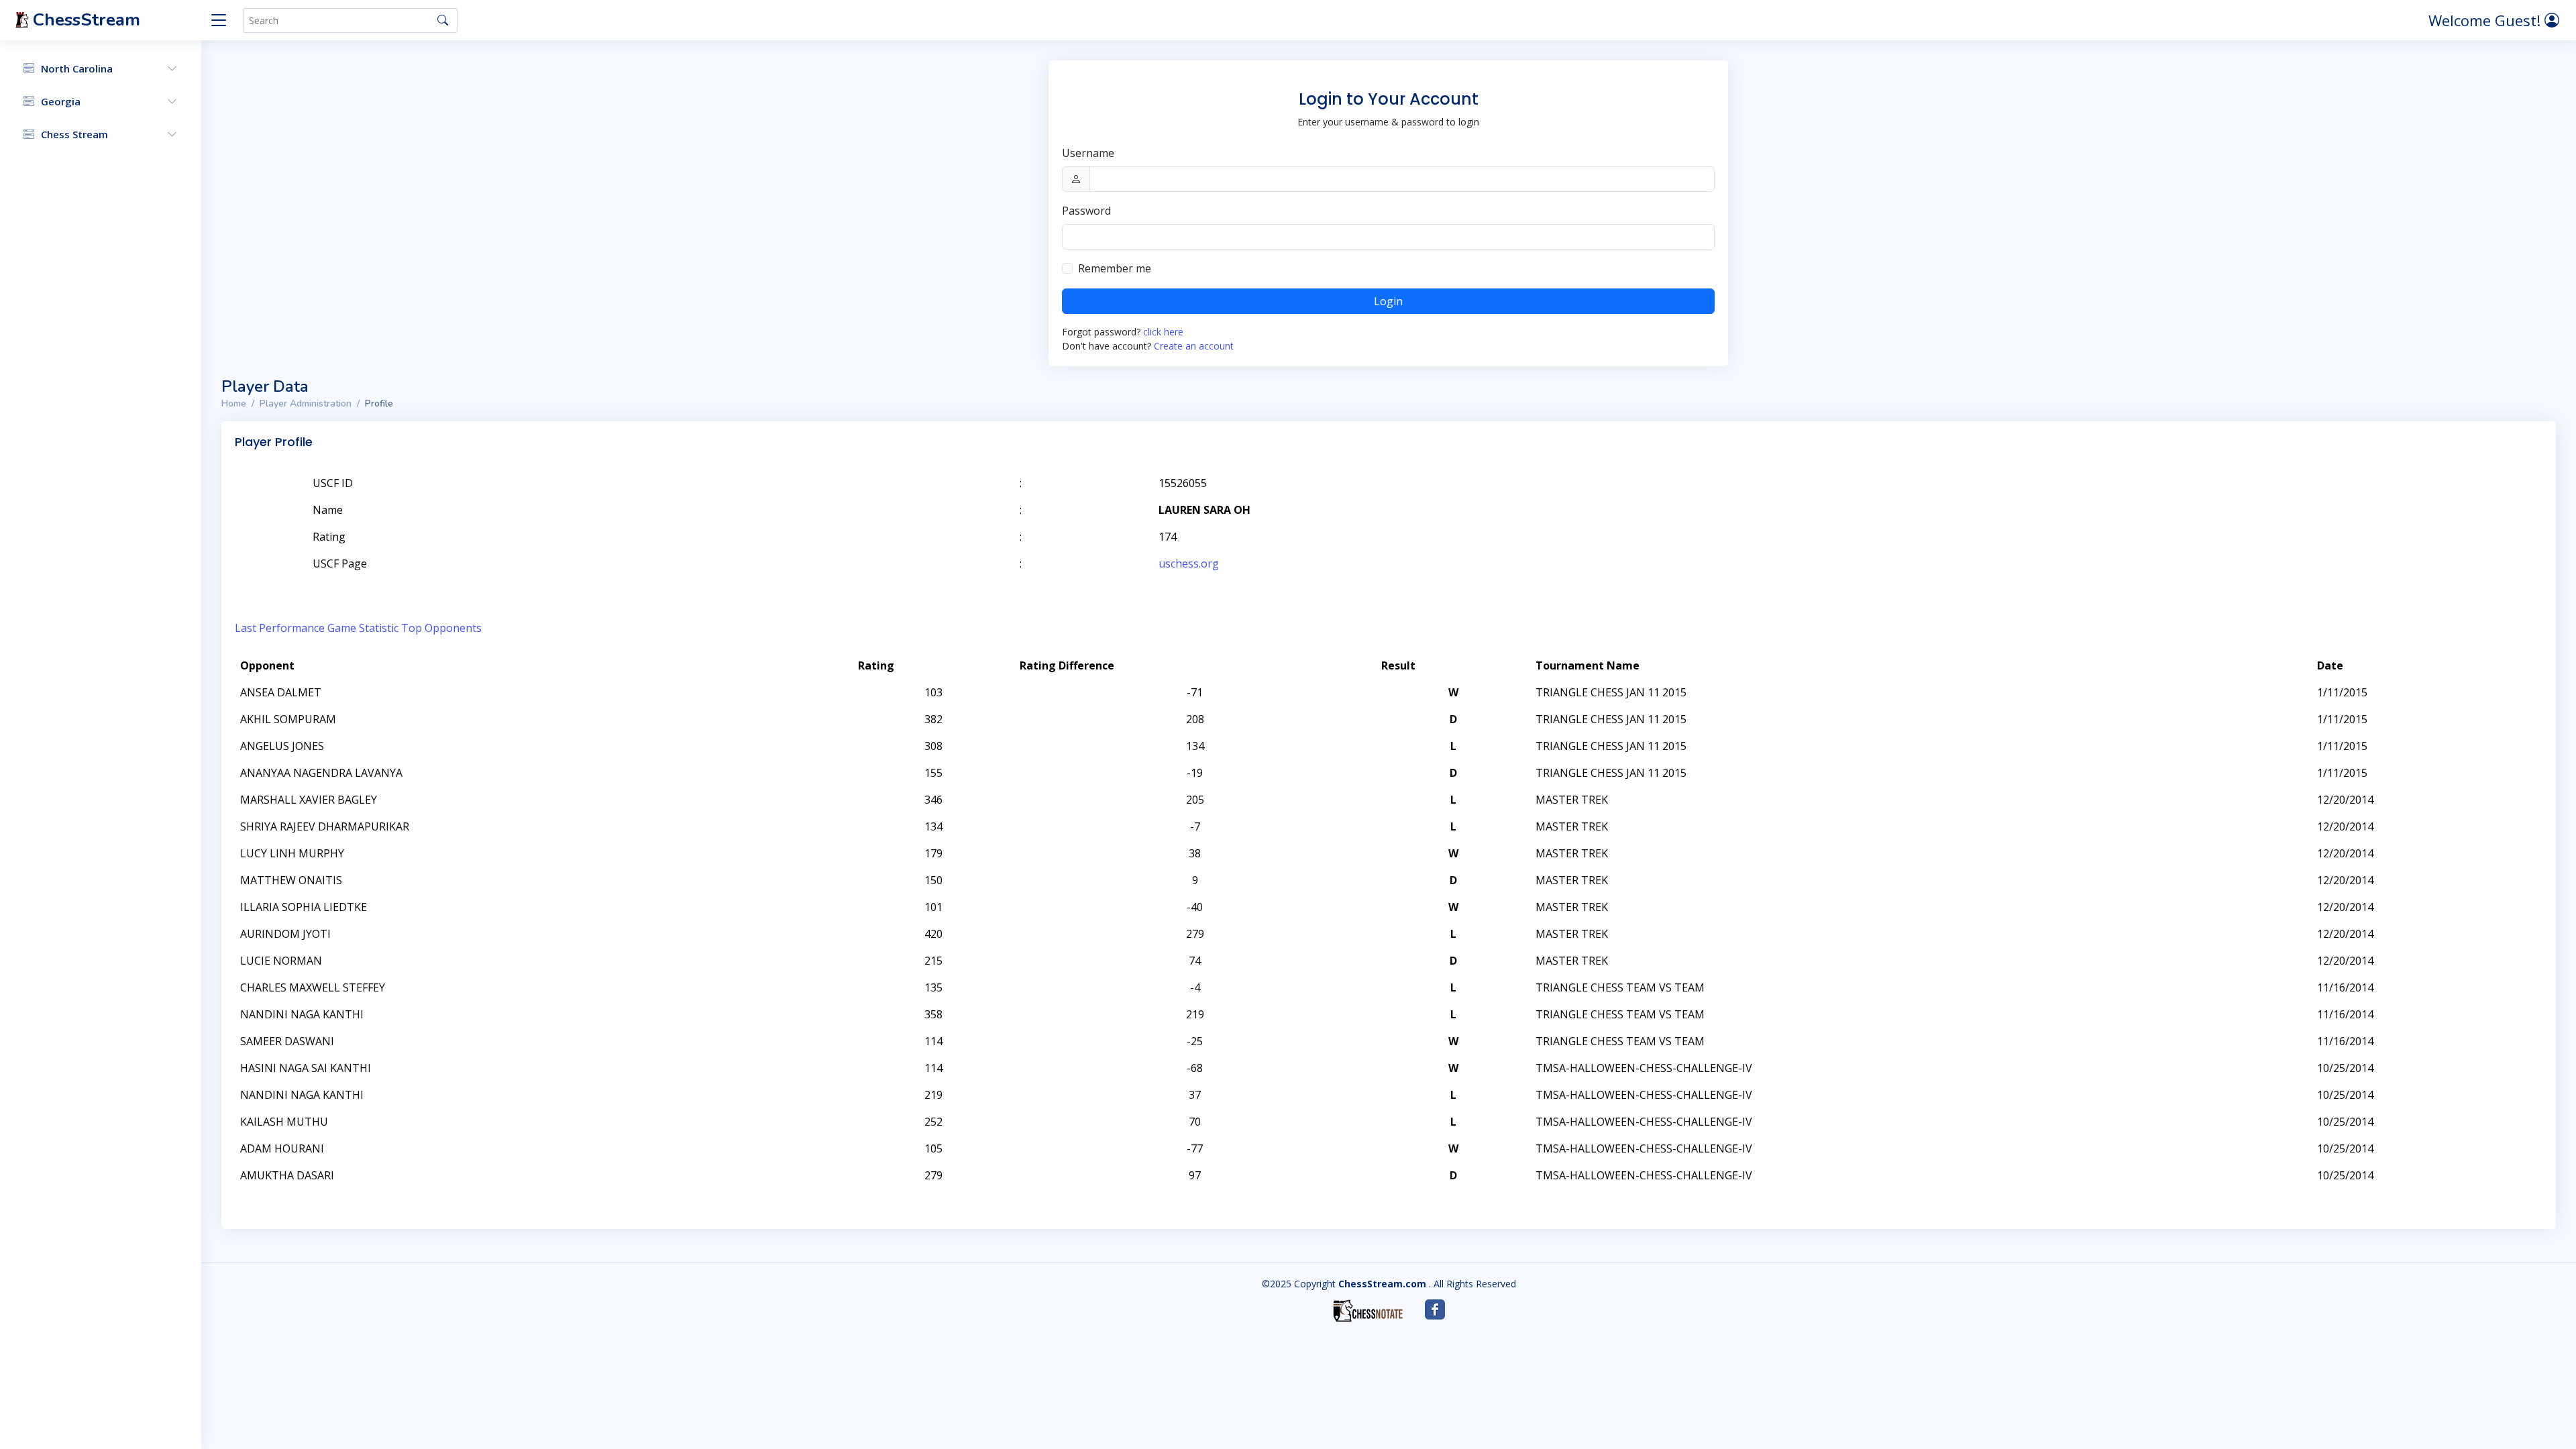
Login (1388, 301)
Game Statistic (363, 628)
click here (1163, 332)
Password (1086, 211)
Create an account (1194, 346)
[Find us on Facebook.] (1435, 1309)
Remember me (1115, 268)
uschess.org (1189, 563)
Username (1088, 153)
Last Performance (280, 628)
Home (234, 404)
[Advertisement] (2387, 503)
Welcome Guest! (2486, 20)
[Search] (443, 20)
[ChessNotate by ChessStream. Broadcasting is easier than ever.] (1368, 1311)
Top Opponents (441, 628)
